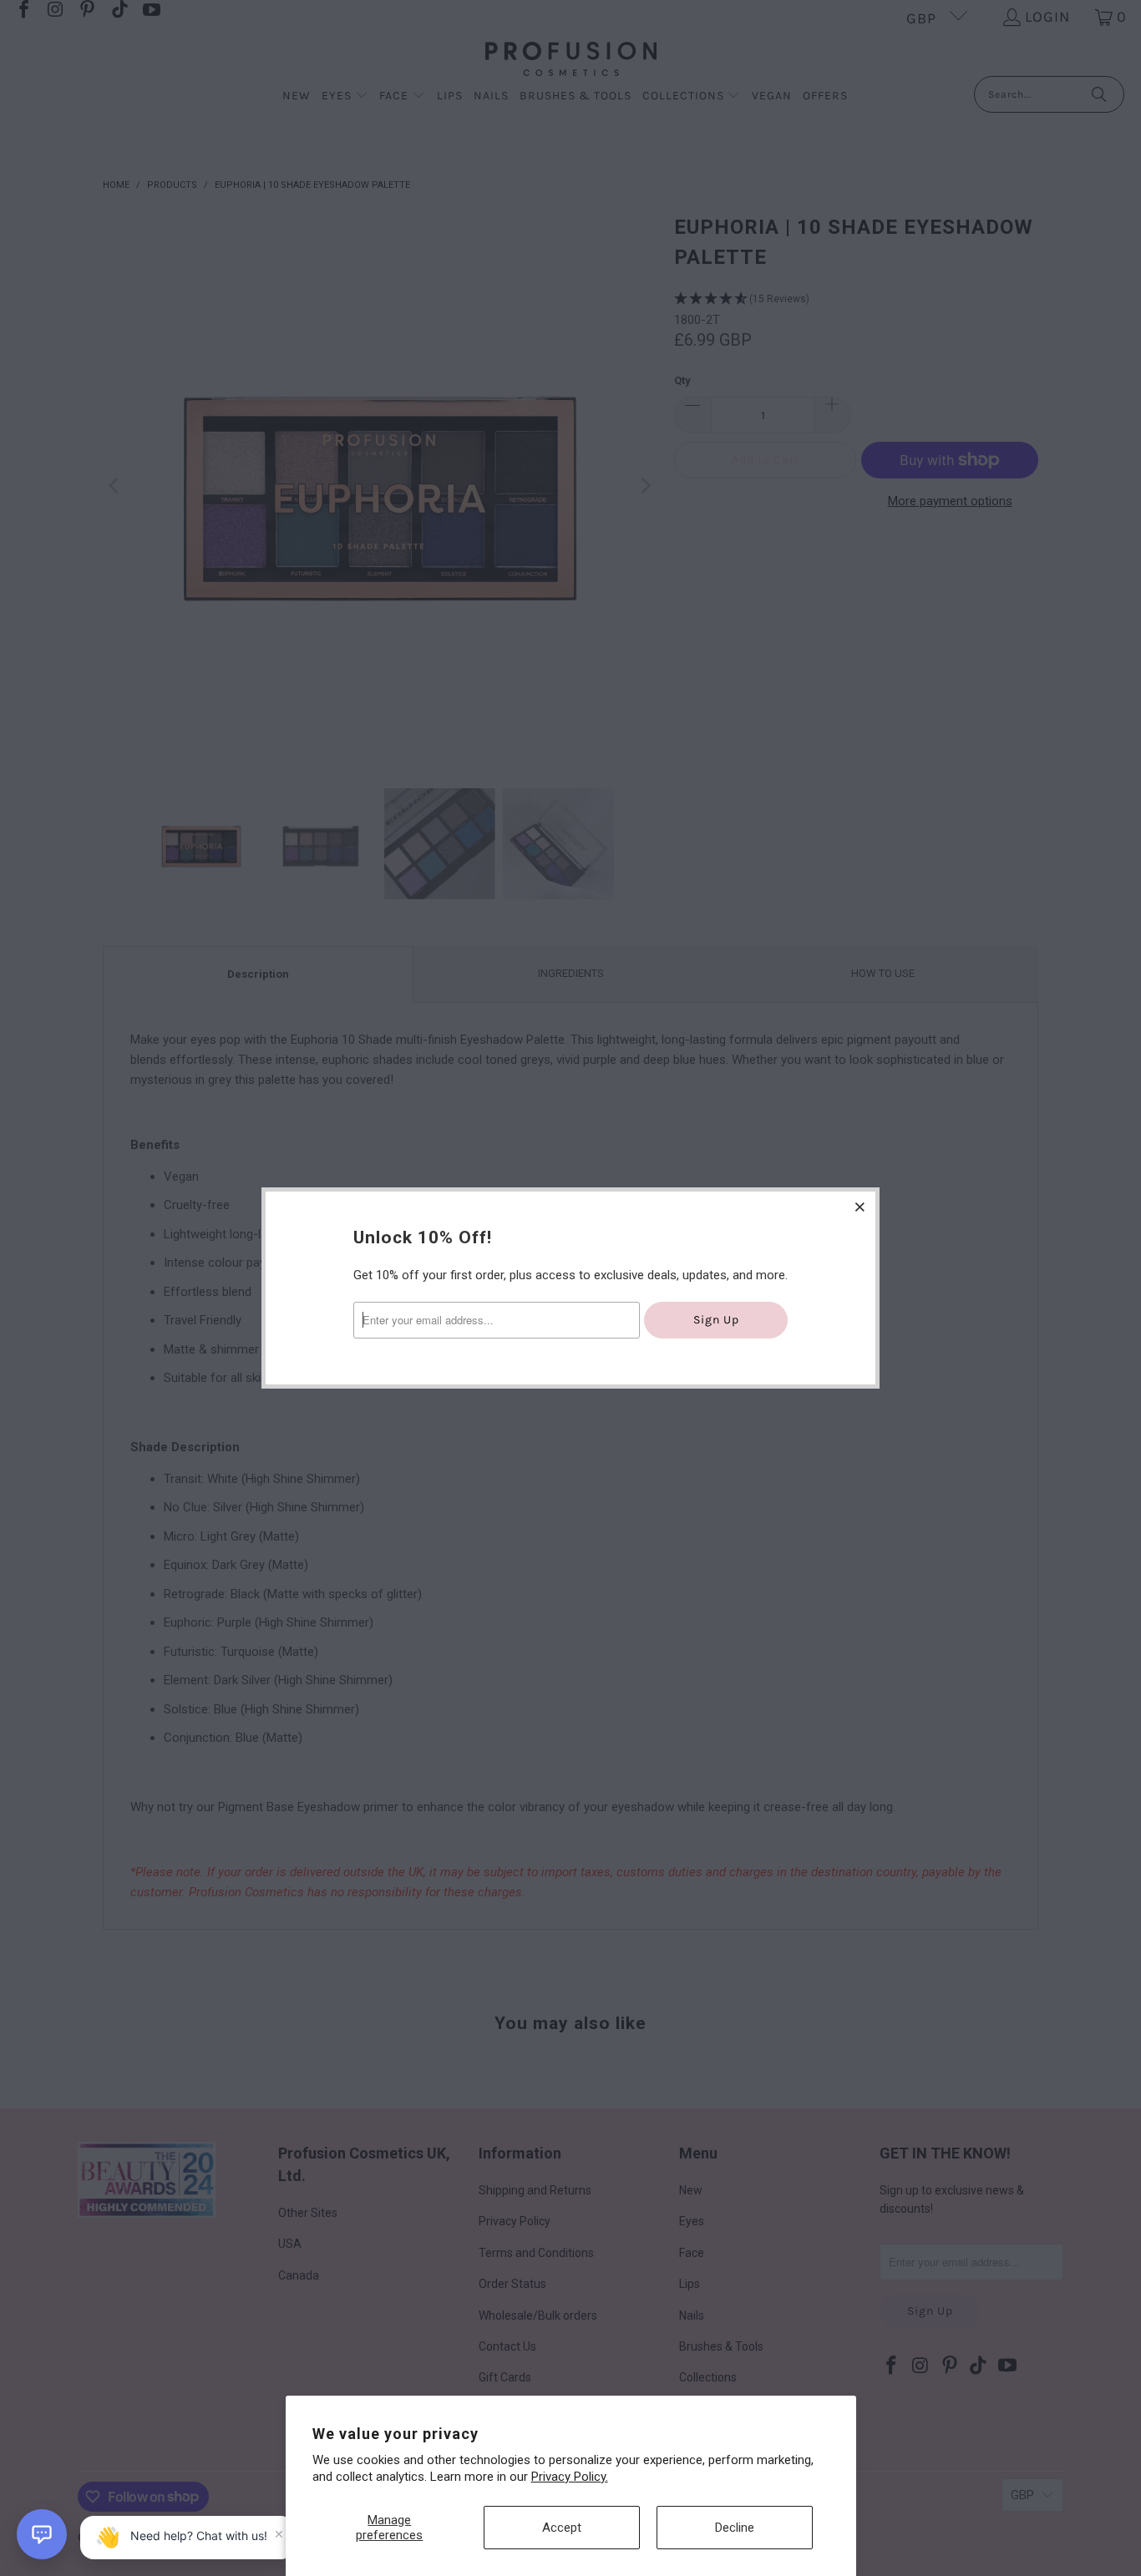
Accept (562, 2528)
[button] (42, 2534)
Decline (735, 2528)
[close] (860, 1207)
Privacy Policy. (570, 2477)
